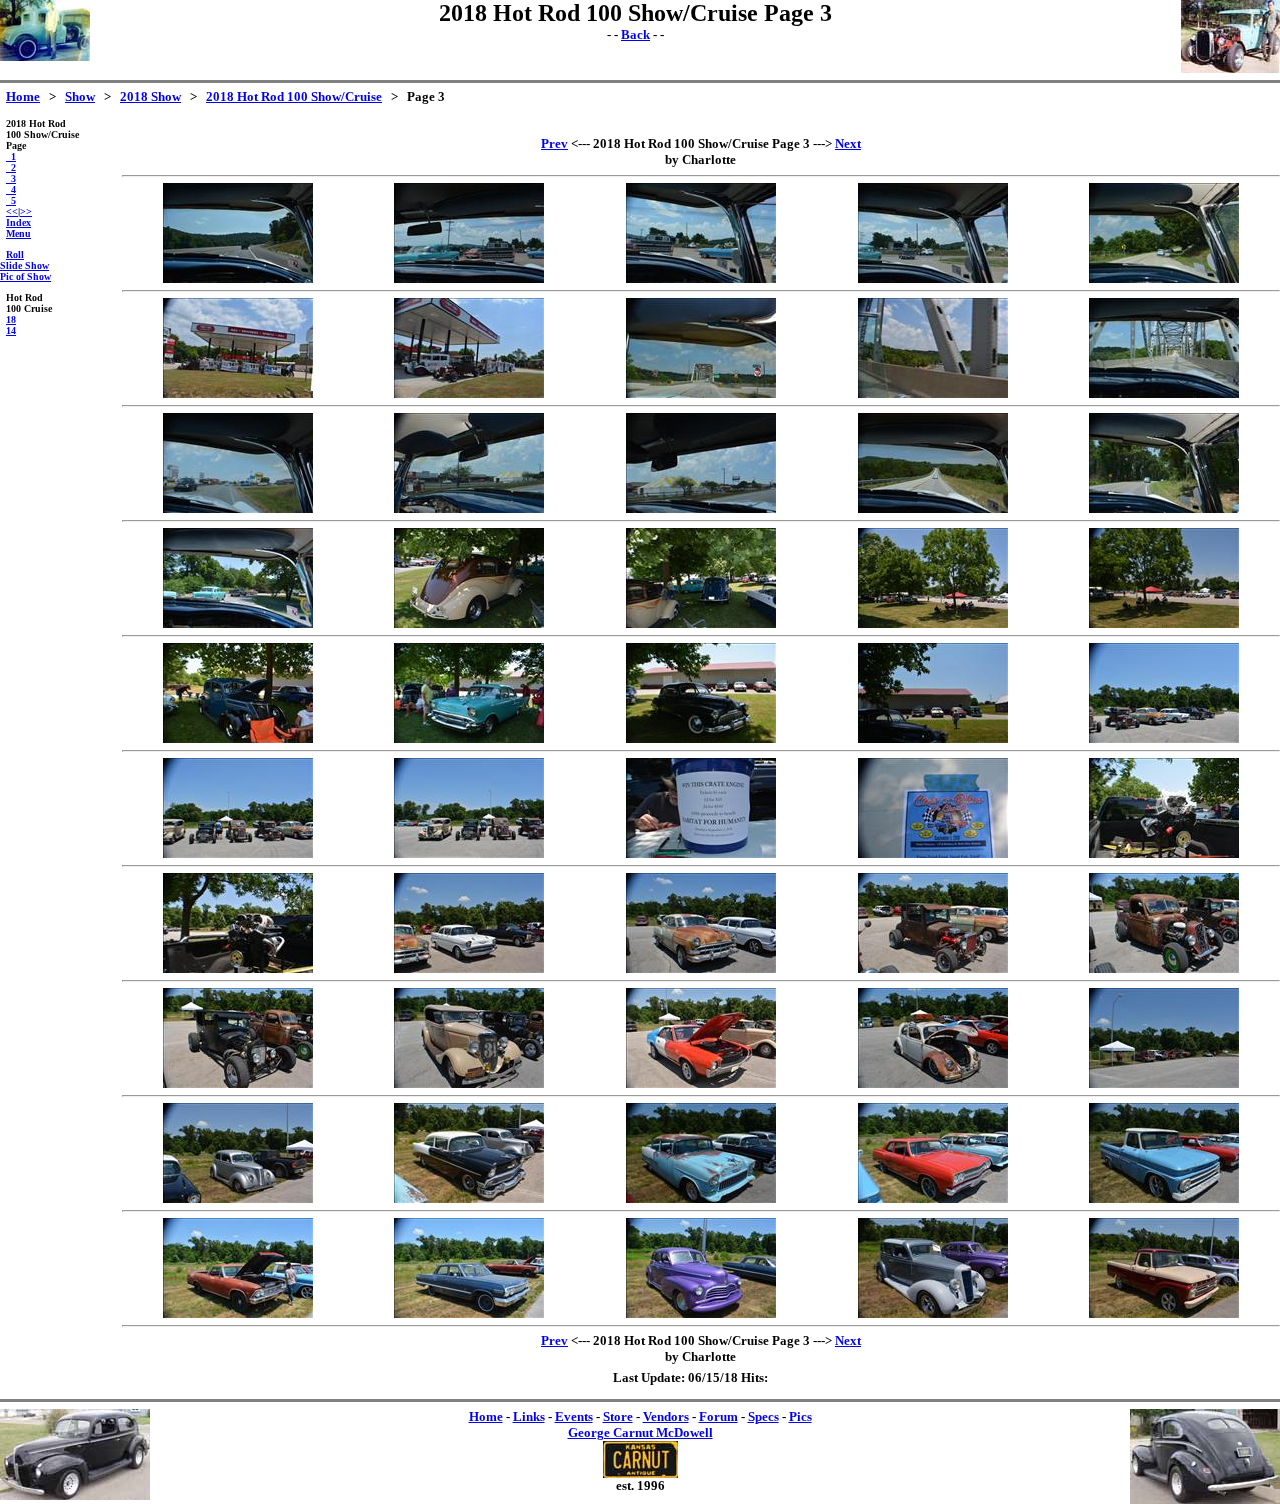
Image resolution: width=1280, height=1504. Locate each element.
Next (848, 143)
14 (11, 330)
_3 (11, 178)
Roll (15, 254)
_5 (11, 200)
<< (12, 211)
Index (18, 222)
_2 (11, 167)
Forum (718, 1416)
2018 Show (150, 96)
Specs (763, 1416)
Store (618, 1416)
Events (574, 1416)
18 (11, 319)
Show (80, 96)
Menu (18, 233)
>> (26, 211)
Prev (554, 143)
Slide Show (24, 265)
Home (23, 96)
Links (529, 1416)
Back (635, 34)
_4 (11, 189)
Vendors (666, 1416)
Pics (800, 1416)
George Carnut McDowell (640, 1432)
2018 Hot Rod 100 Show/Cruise (294, 96)
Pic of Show (25, 276)
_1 (11, 156)
